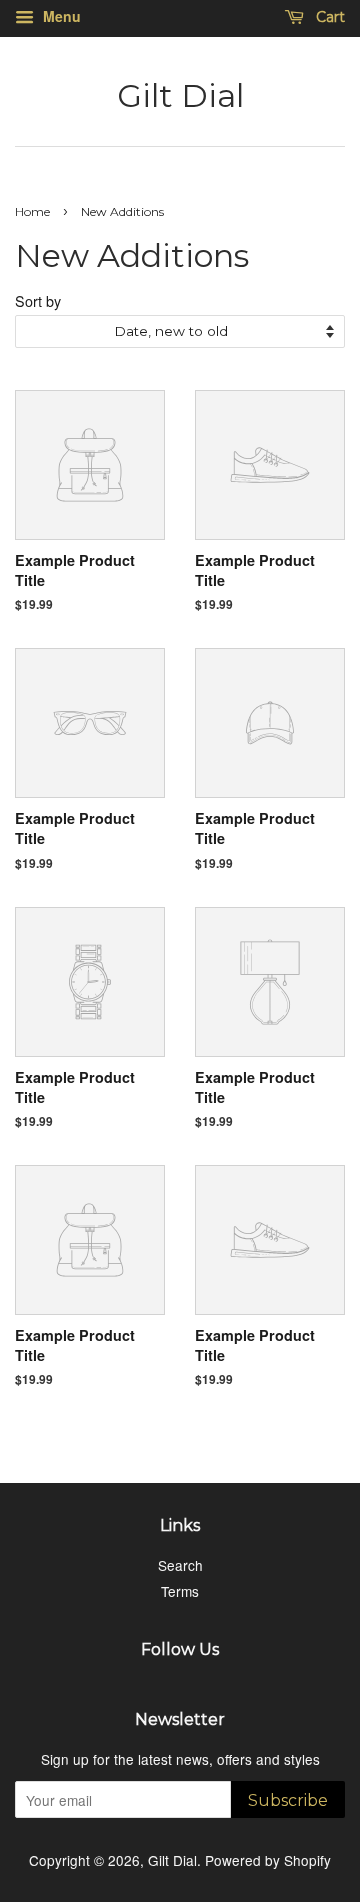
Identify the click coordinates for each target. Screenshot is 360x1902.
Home (32, 211)
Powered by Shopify (268, 1860)
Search (180, 1565)
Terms (180, 1591)
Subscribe (288, 1800)
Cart (328, 17)
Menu (60, 16)
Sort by (38, 300)
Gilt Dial (180, 96)
